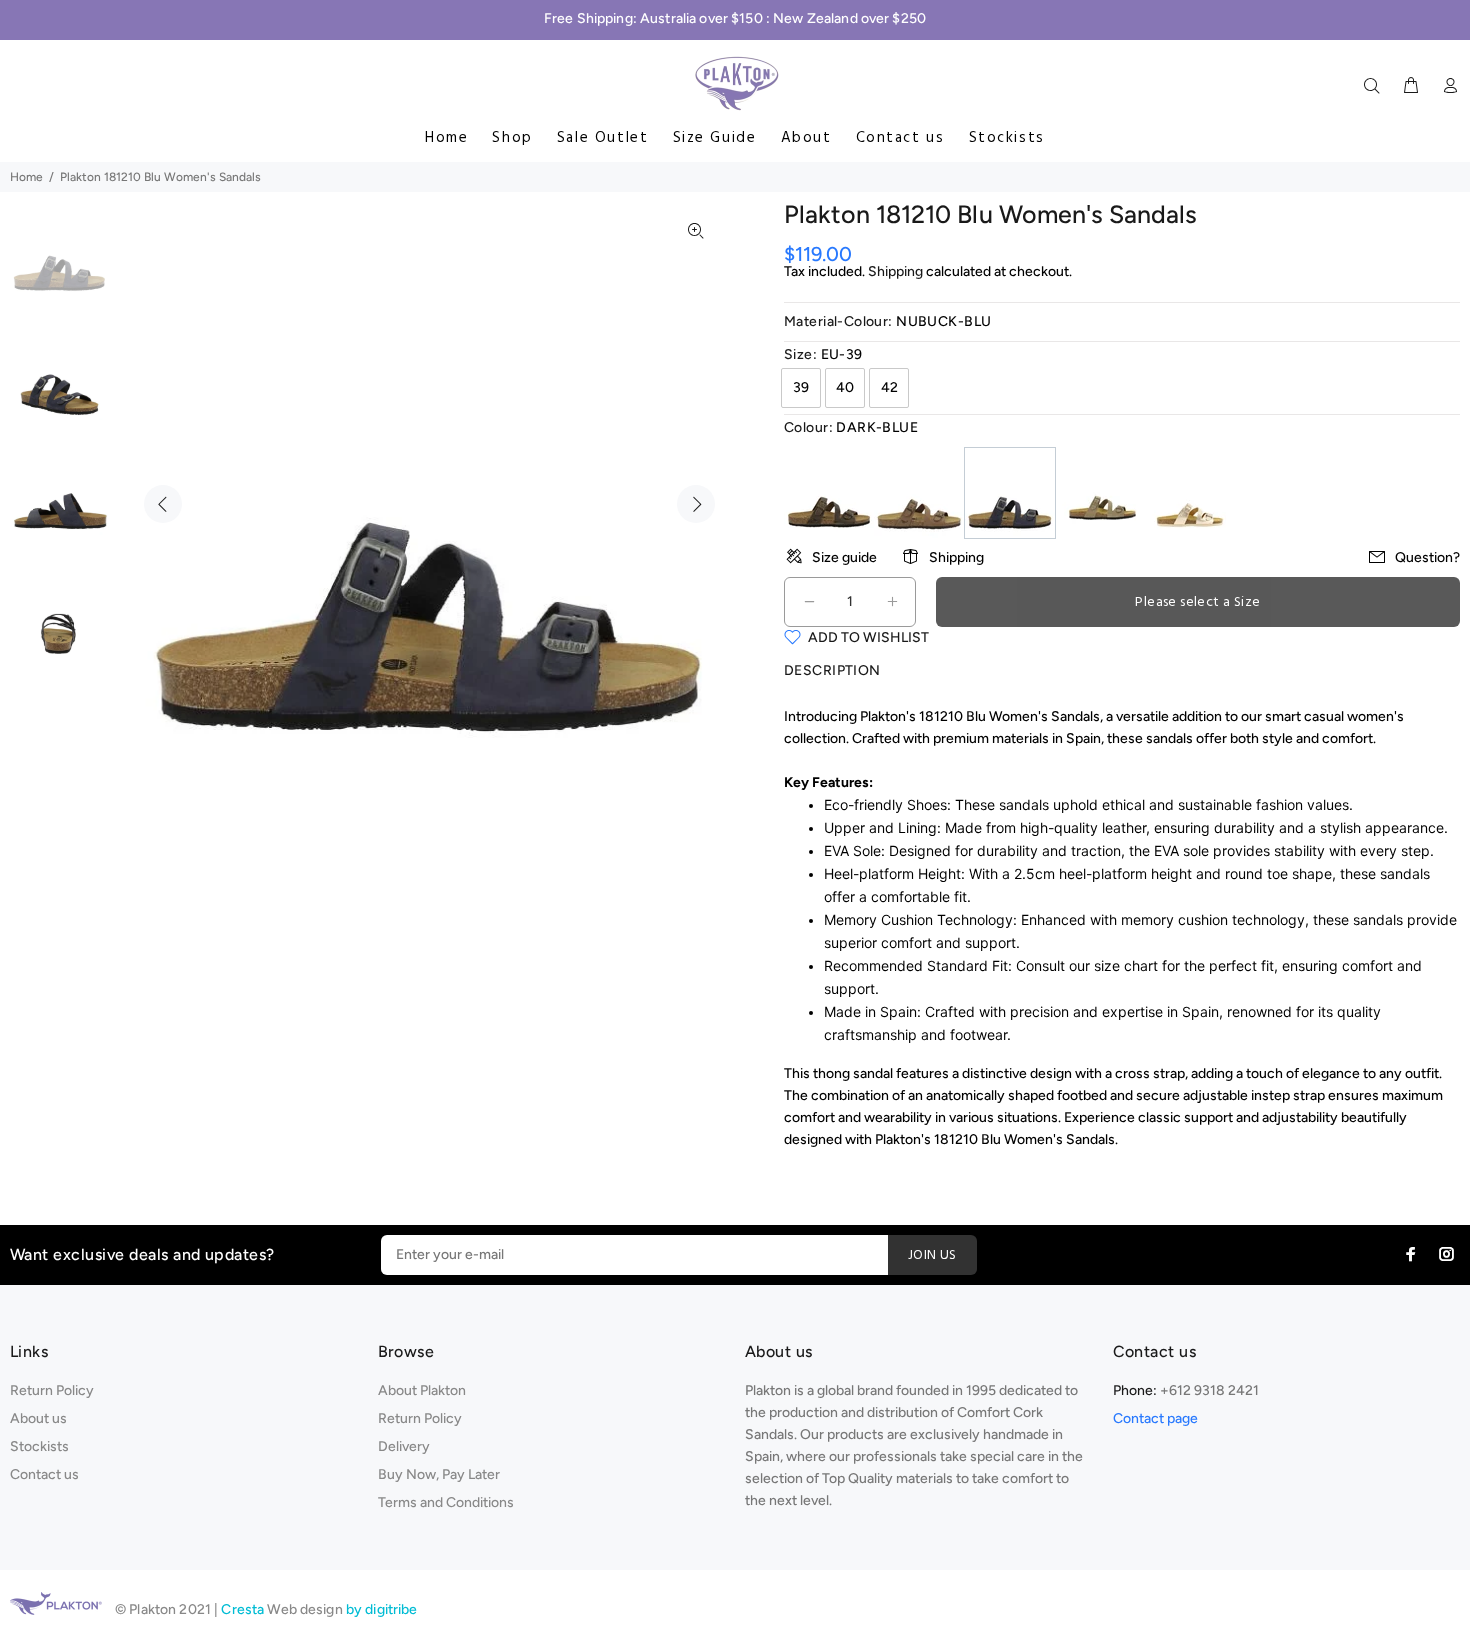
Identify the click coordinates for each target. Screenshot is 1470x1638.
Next (696, 504)
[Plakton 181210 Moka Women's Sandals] (919, 491)
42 (889, 387)
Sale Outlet (603, 138)
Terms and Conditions (446, 1502)
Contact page (1155, 1418)
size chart (1126, 965)
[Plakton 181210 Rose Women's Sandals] (1191, 491)
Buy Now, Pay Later (439, 1474)
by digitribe (382, 1609)
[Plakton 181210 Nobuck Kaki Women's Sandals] (1101, 491)
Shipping (895, 271)
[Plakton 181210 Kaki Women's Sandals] (829, 491)
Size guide (844, 557)
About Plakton (422, 1390)
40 (845, 387)
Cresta (244, 1609)
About (806, 138)
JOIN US (932, 1255)
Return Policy (52, 1390)
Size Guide (715, 138)
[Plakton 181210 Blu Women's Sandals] (1010, 491)
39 (801, 387)
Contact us (900, 138)
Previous (163, 504)
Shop (512, 138)
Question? (1427, 557)
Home (446, 138)
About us (38, 1418)
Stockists (1007, 138)
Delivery (404, 1446)
